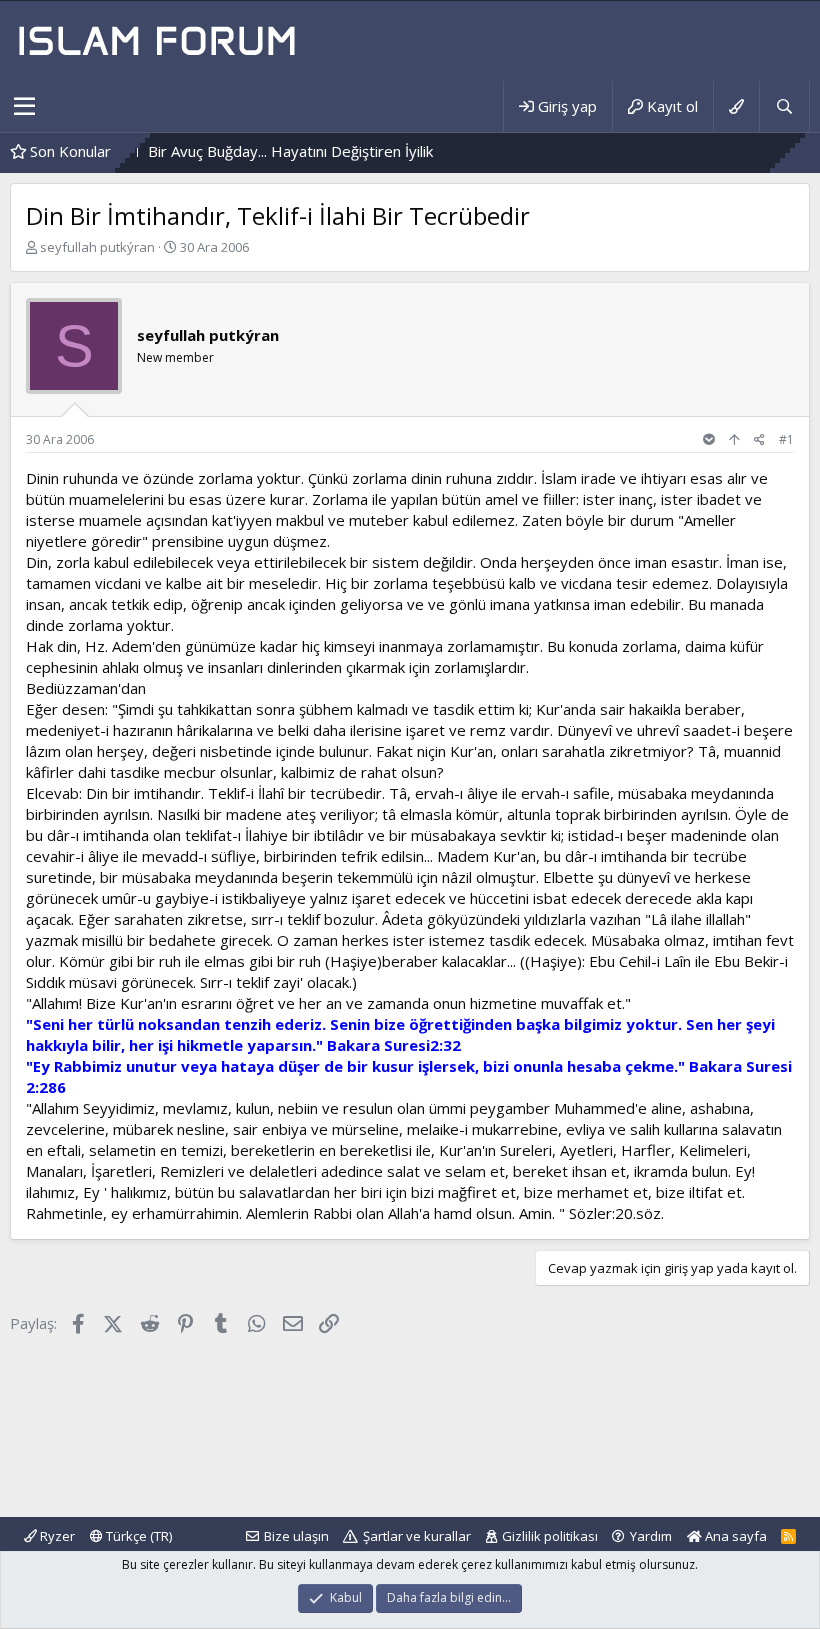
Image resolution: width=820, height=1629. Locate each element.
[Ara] (784, 106)
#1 (786, 439)
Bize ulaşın (296, 1536)
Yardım (651, 1536)
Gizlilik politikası (550, 1536)
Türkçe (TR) (137, 1536)
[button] (24, 107)
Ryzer (56, 1536)
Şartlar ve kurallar (417, 1536)
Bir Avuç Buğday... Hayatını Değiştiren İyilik (262, 151)
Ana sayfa (734, 1536)
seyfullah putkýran (97, 247)
